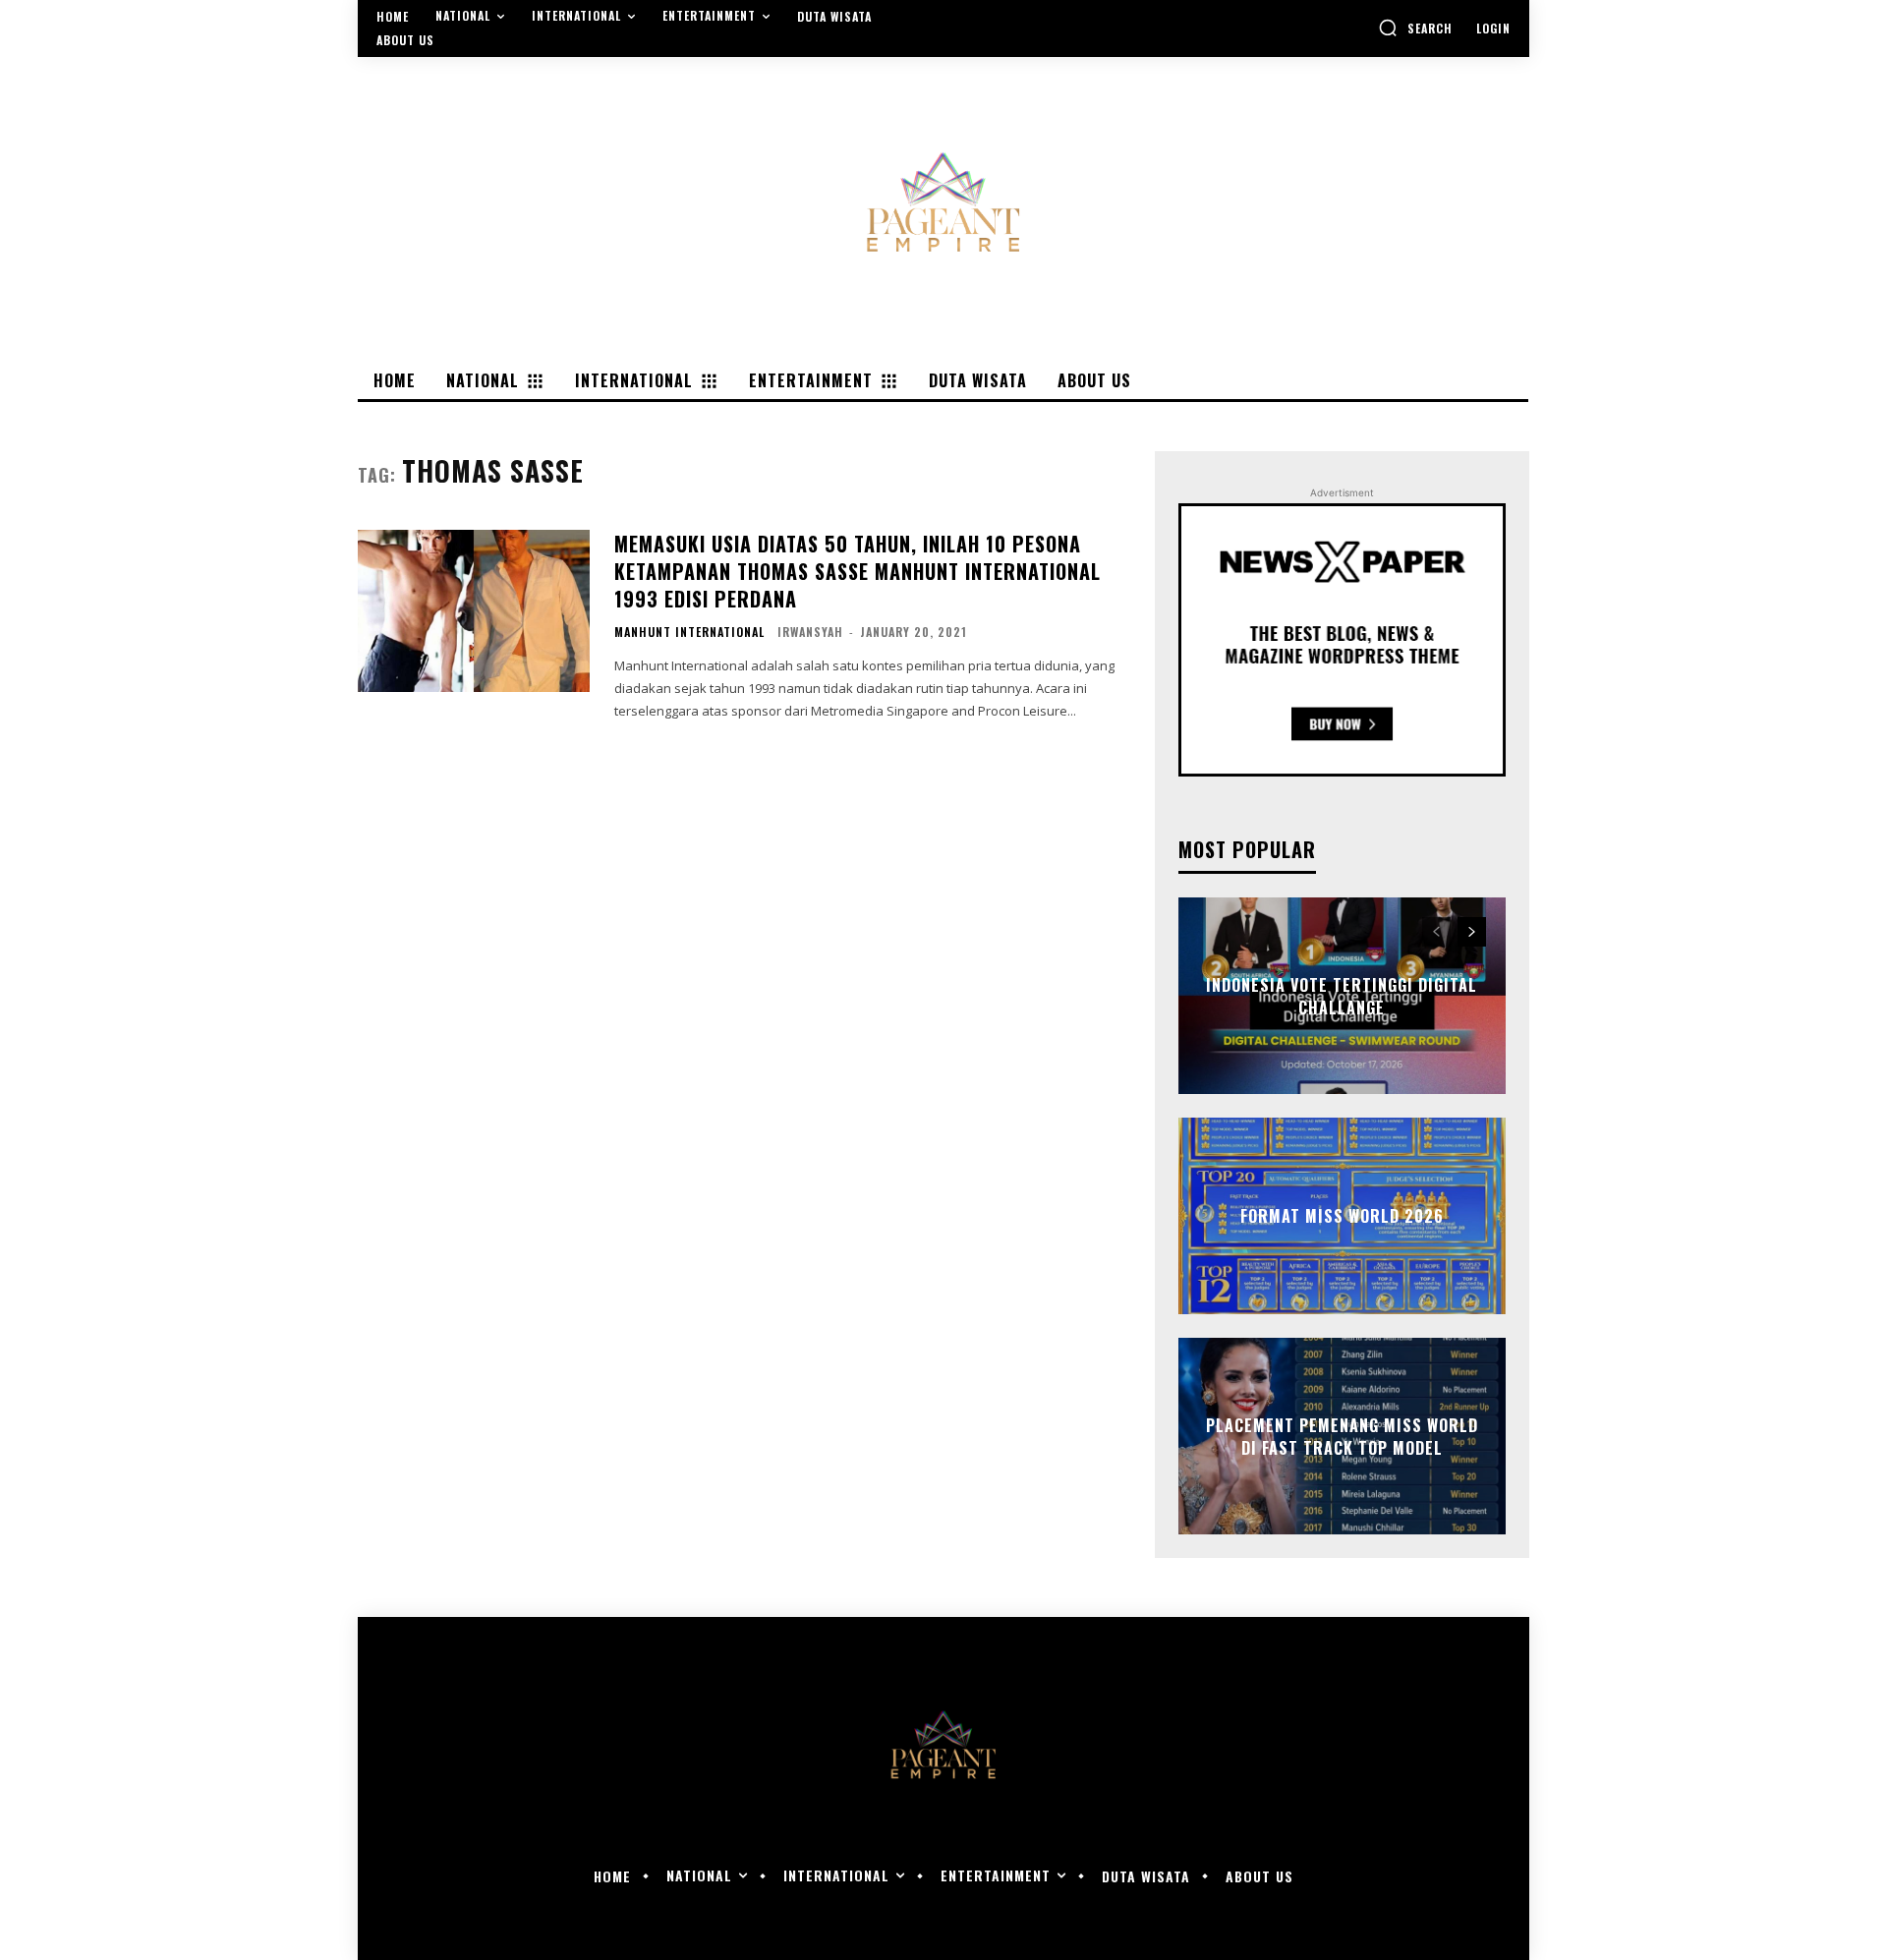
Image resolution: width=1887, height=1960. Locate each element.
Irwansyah (810, 632)
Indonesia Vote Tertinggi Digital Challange (1342, 996)
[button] (1415, 28)
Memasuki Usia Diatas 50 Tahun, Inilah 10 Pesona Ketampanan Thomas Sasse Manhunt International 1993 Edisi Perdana (858, 571)
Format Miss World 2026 (1342, 1216)
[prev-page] (1436, 932)
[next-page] (1472, 932)
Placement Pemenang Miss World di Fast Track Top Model (1342, 1436)
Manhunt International (689, 632)
